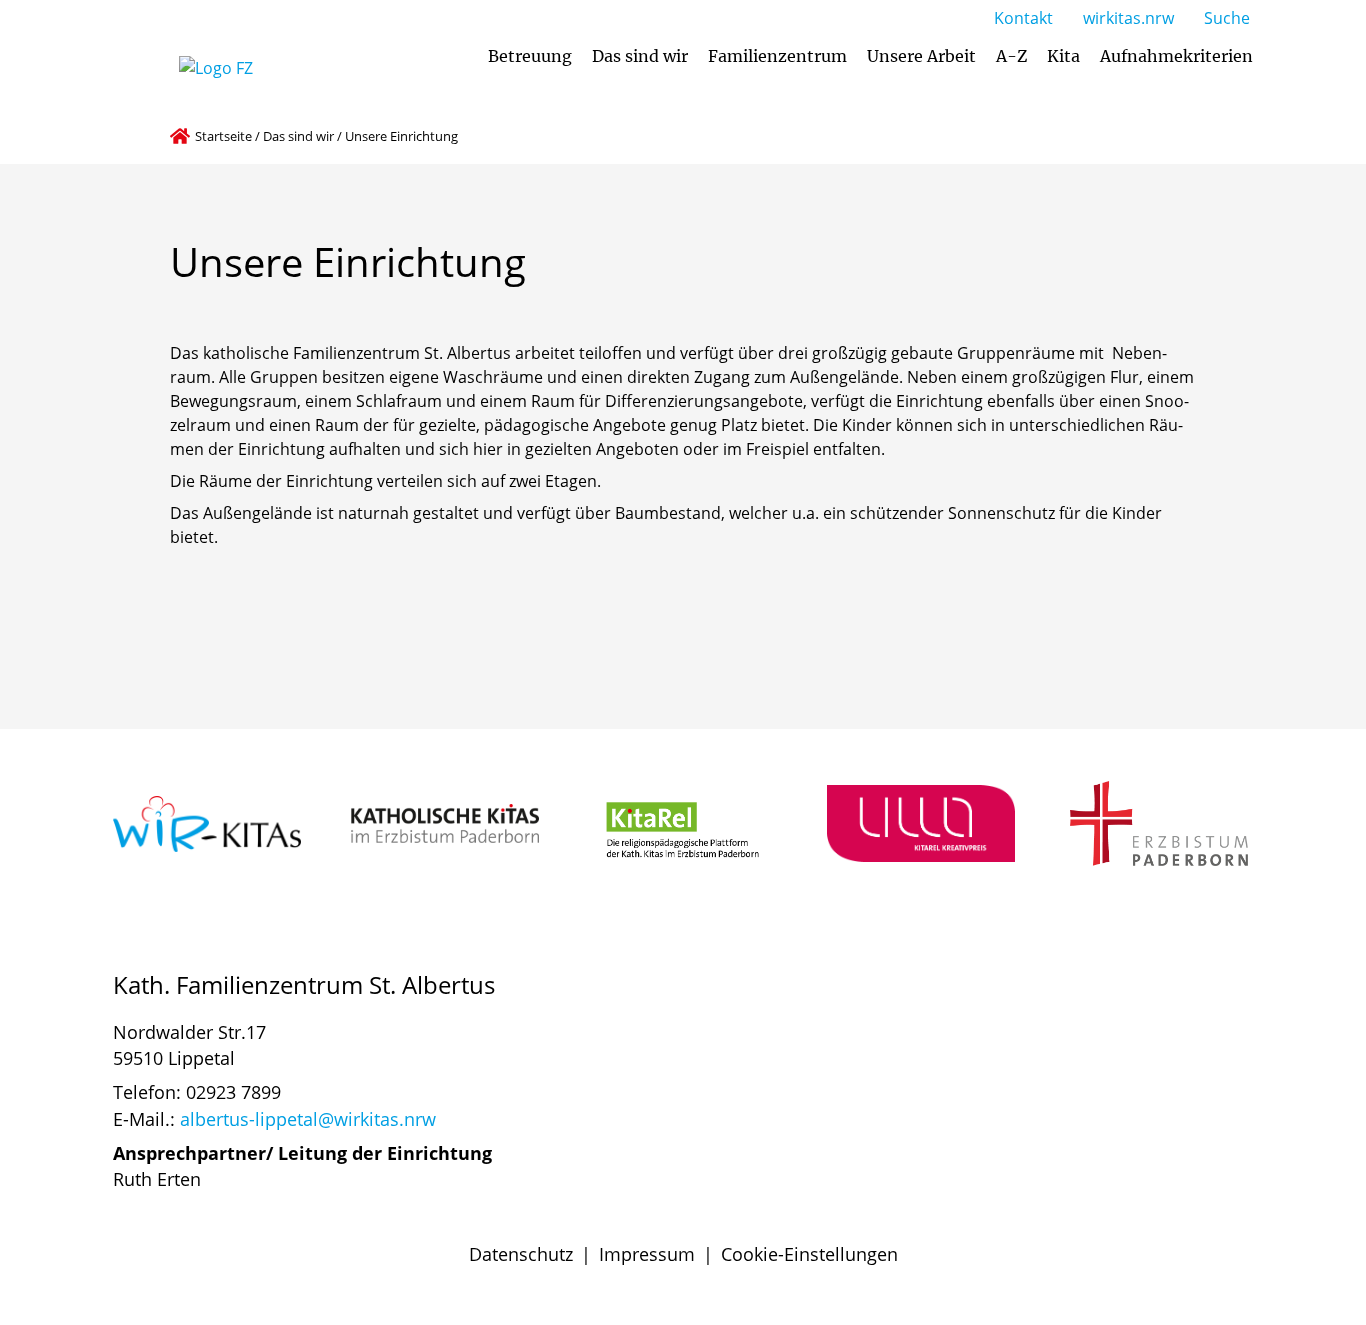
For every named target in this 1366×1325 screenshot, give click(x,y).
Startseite (223, 136)
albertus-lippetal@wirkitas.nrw (308, 1119)
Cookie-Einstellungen (809, 1254)
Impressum (647, 1254)
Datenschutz (521, 1254)
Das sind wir (298, 136)
